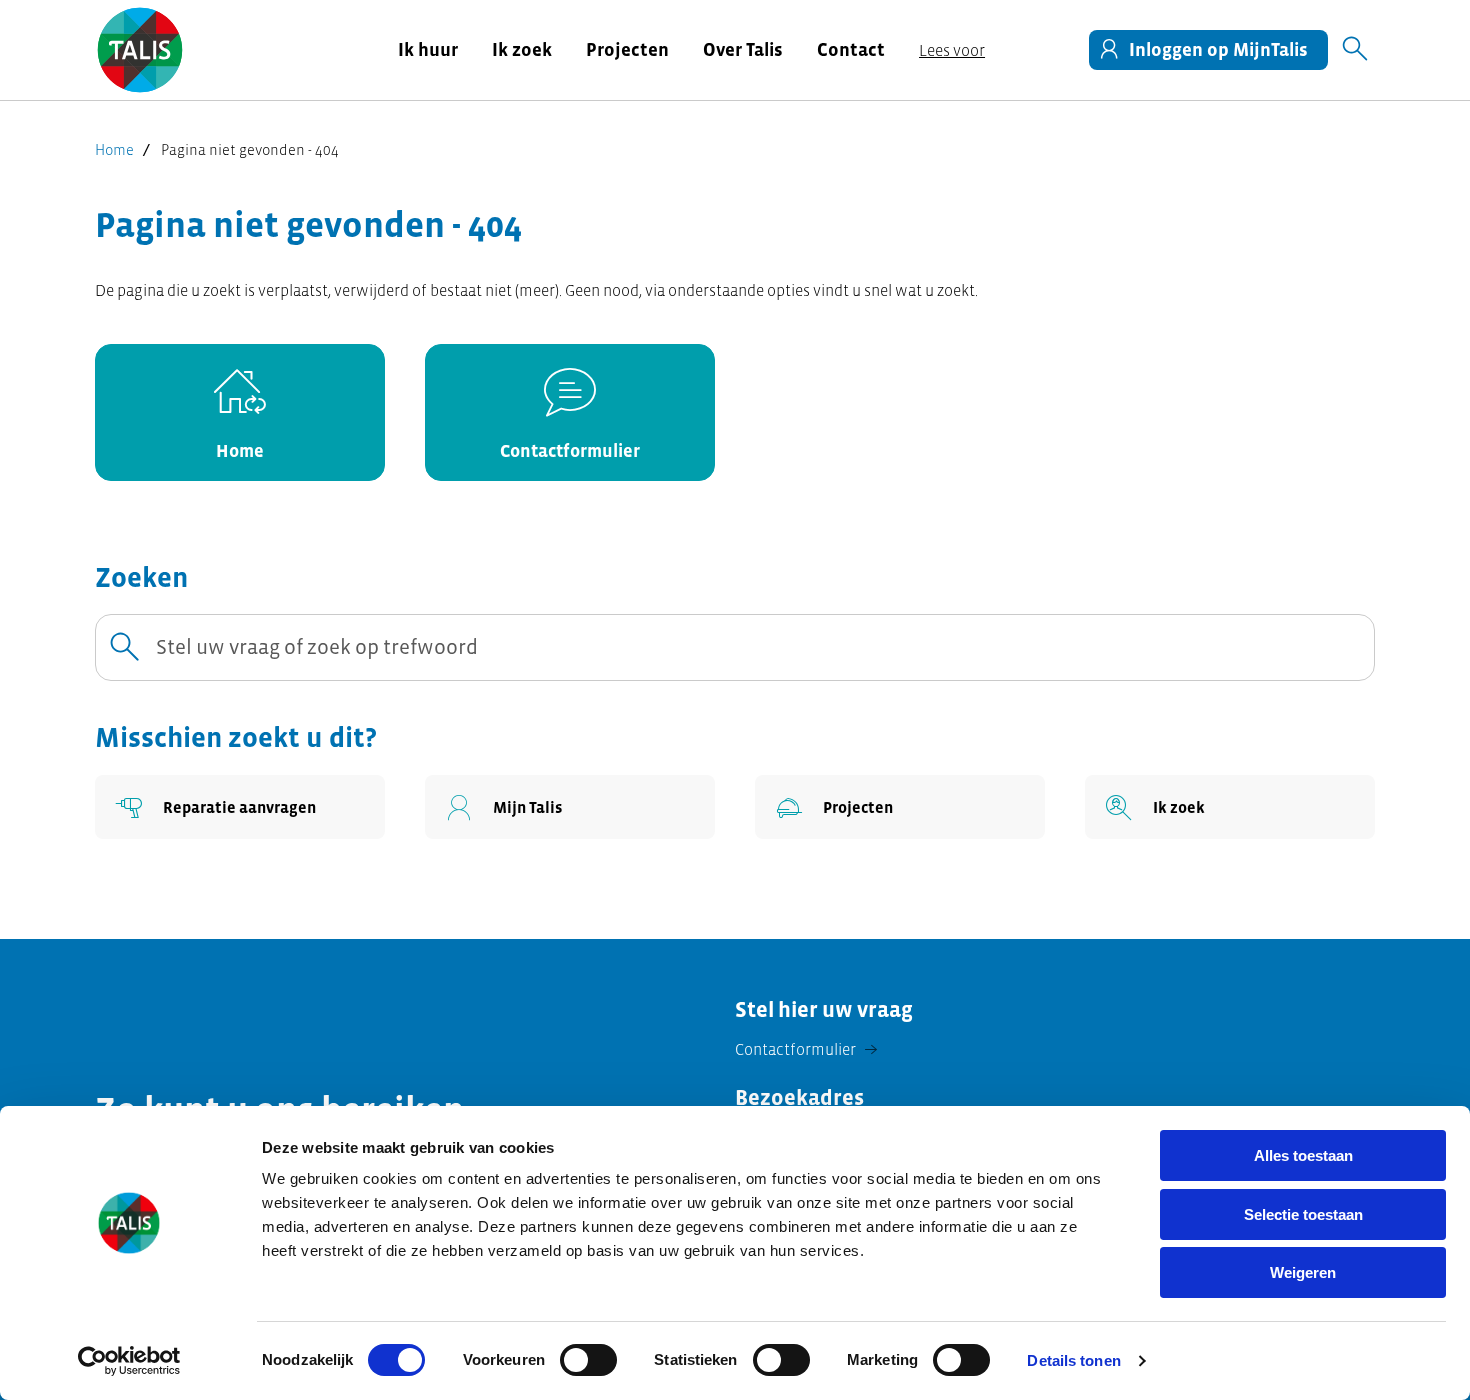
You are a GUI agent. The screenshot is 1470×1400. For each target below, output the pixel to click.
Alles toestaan (1303, 1155)
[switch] (588, 1360)
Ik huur (428, 49)
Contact (851, 49)
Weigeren (1303, 1272)
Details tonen (1073, 1360)
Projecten (627, 49)
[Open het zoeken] (1355, 50)
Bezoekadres (799, 1097)
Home (114, 149)
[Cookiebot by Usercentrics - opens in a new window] (129, 1361)
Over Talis (743, 49)
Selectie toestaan (1303, 1214)
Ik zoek (522, 49)
